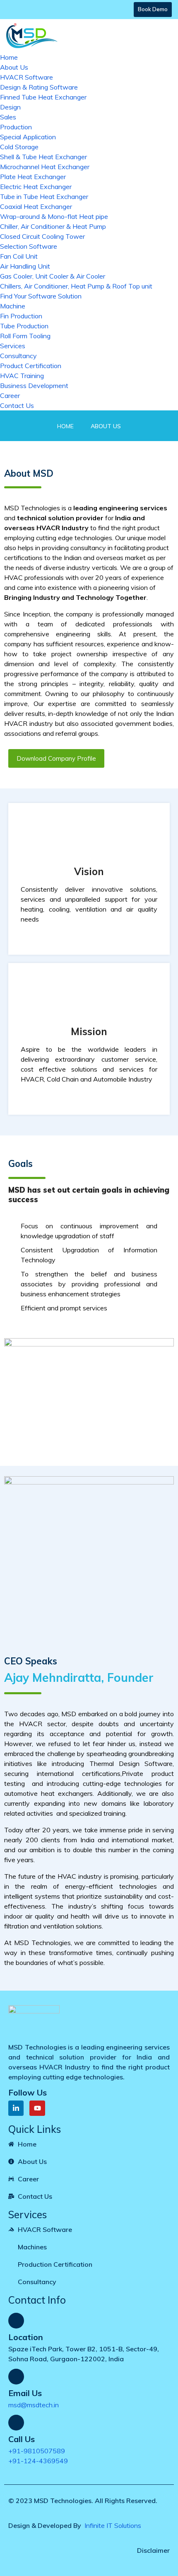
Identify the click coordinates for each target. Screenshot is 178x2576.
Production (16, 127)
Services (13, 346)
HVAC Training (22, 376)
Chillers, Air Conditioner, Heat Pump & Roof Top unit (76, 286)
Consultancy (18, 356)
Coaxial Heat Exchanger (36, 206)
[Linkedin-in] (16, 2108)
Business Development (34, 386)
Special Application (28, 137)
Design (10, 107)
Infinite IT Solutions (112, 2525)
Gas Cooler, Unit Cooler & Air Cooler (53, 276)
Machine (13, 306)
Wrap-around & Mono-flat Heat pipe (54, 216)
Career (10, 395)
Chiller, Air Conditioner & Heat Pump (53, 226)
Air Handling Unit (25, 266)
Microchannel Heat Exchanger (45, 167)
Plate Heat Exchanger (33, 177)
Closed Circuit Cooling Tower (42, 236)
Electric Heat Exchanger (36, 187)
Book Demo (153, 9)
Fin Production (21, 316)
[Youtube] (37, 2108)
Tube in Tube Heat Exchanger (44, 196)
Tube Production (24, 326)
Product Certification (31, 366)
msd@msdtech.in (34, 2405)
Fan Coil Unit (19, 256)
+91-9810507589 (37, 2451)
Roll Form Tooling (25, 336)
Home (9, 57)
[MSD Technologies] (32, 34)
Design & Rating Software (39, 87)
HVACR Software (26, 77)
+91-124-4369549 (38, 2461)
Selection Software (29, 246)
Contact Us (17, 405)
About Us (14, 67)
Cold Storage (19, 147)
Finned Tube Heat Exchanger (43, 97)
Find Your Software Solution (41, 296)
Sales (8, 117)
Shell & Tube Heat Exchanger (43, 157)
